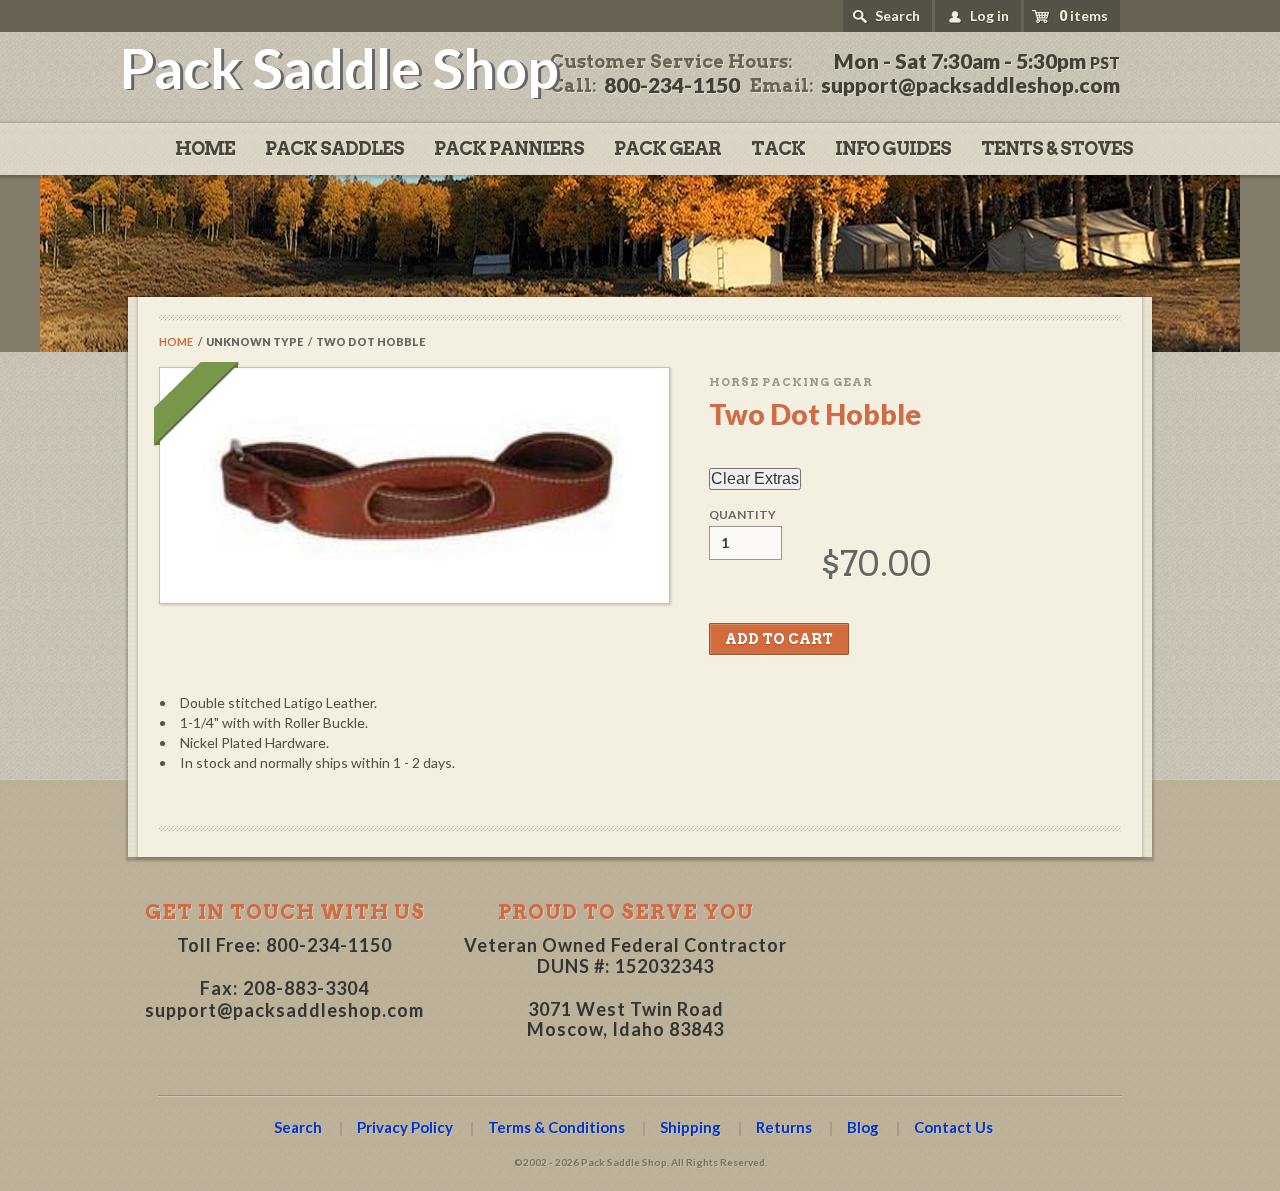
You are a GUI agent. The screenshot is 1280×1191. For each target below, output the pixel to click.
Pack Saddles (334, 148)
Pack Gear (667, 148)
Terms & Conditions (556, 1127)
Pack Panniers (509, 148)
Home (205, 148)
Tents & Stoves (1057, 148)
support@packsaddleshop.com (284, 1010)
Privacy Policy (405, 1127)
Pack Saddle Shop (339, 67)
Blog (863, 1127)
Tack (778, 148)
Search (897, 15)
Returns (784, 1127)
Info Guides (893, 148)
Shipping (690, 1127)
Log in (989, 15)
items (1083, 15)
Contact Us (953, 1127)
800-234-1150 (329, 945)
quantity (742, 515)
